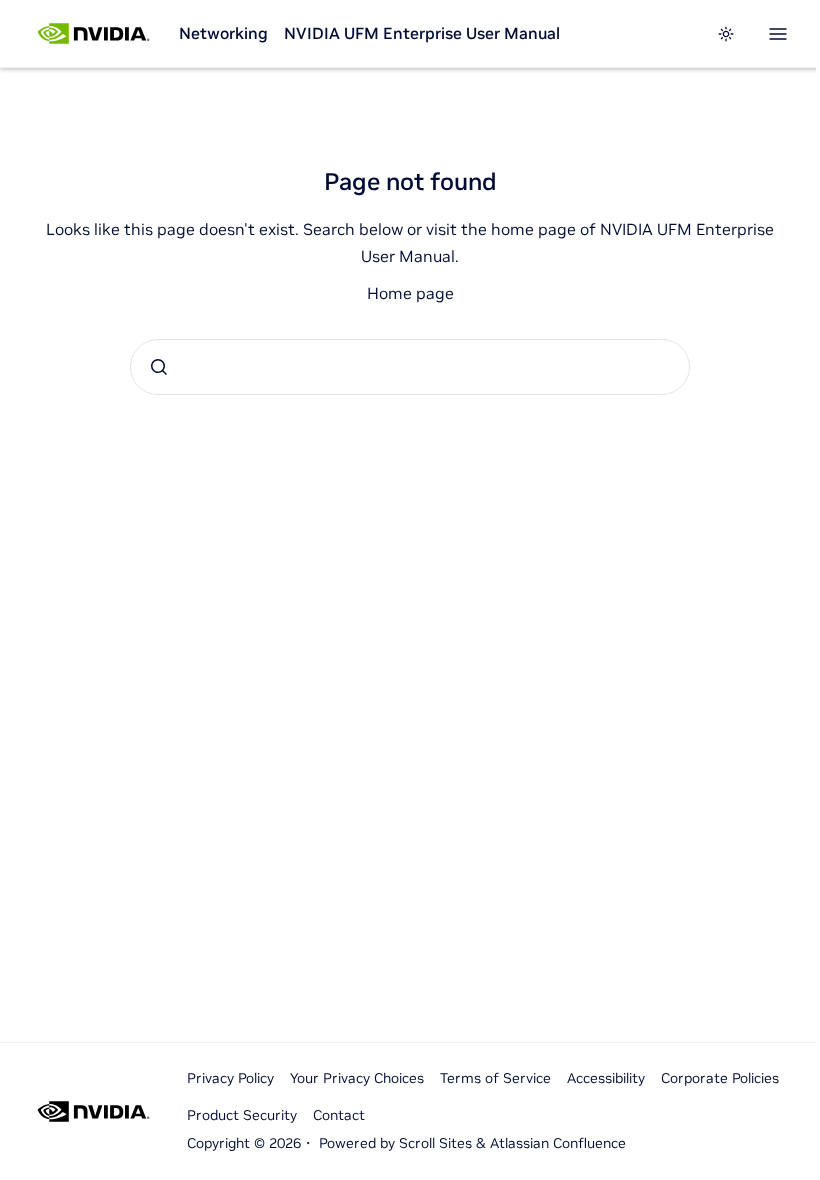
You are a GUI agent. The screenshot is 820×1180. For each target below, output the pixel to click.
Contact (339, 1115)
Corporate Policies (720, 1078)
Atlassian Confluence (558, 1143)
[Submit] (159, 367)
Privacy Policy (230, 1078)
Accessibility (606, 1078)
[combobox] (410, 367)
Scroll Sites (435, 1143)
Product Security (242, 1115)
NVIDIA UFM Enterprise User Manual (422, 33)
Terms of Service (495, 1078)
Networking (223, 33)
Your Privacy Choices (357, 1078)
